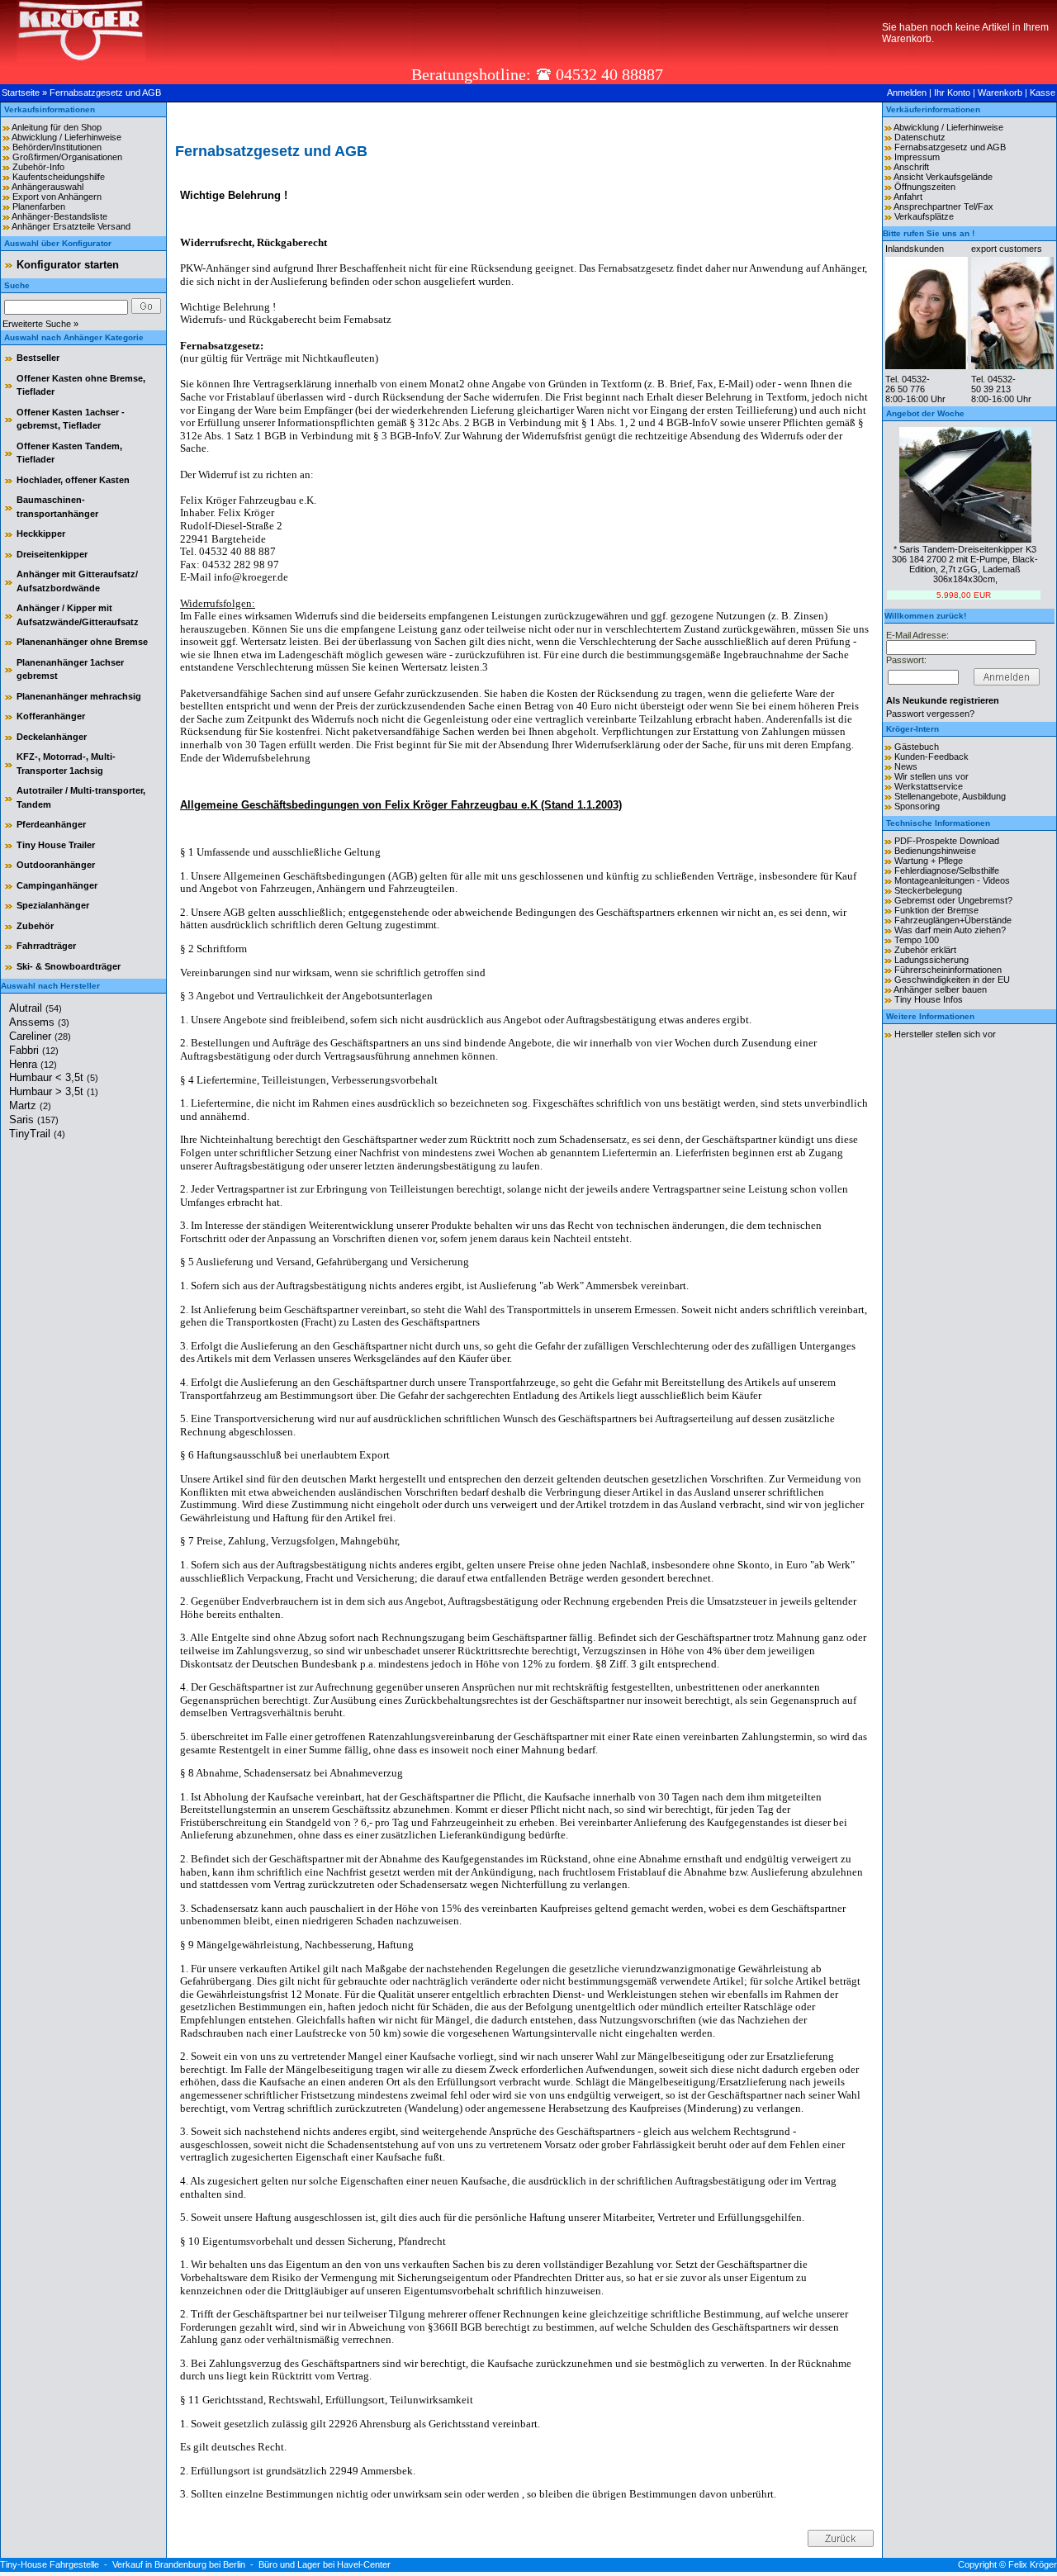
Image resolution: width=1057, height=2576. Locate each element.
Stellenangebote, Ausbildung (950, 796)
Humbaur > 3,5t (54, 1091)
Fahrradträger (46, 946)
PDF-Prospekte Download (947, 841)
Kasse (1043, 93)
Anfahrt (908, 197)
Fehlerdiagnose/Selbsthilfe (947, 871)
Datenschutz (920, 137)
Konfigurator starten (68, 265)
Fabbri (34, 1050)
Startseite (21, 93)
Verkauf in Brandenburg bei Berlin (179, 2564)
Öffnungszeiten (925, 187)
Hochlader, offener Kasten (73, 480)
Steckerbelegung (928, 890)
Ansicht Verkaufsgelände (943, 177)
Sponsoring (917, 806)
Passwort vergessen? (930, 714)
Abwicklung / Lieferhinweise (66, 137)
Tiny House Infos (929, 999)
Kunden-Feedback (931, 757)
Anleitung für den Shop (57, 127)
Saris (34, 1120)
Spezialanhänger (53, 905)
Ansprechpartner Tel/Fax (943, 206)
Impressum (917, 157)
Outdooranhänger (56, 865)
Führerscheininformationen (948, 970)
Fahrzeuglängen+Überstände (953, 920)
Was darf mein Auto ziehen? (950, 930)
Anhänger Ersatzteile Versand (71, 226)
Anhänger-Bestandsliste (59, 216)
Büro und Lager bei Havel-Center (325, 2564)
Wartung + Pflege (929, 861)
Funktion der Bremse (936, 910)
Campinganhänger (57, 885)
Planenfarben (39, 206)
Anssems (39, 1022)
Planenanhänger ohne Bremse (82, 642)
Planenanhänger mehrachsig (79, 696)
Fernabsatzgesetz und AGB (105, 93)
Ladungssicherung (931, 960)
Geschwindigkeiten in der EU (952, 980)
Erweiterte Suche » (40, 324)
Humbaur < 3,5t (54, 1077)
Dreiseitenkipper (52, 554)
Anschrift (911, 167)
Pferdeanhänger (51, 824)
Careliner (40, 1036)
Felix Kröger (1033, 2564)
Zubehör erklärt (925, 950)
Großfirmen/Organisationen (67, 157)
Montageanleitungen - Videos (952, 880)
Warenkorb (1000, 93)
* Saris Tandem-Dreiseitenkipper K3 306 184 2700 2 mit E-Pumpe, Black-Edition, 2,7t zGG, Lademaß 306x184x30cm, (965, 564)
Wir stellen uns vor (931, 776)
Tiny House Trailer (56, 845)
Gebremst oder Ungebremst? (953, 900)
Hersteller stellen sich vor (945, 1034)
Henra (33, 1064)
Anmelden (907, 93)
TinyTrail (37, 1134)
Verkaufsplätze (924, 216)
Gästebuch (917, 747)
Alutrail (36, 1008)
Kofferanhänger (51, 716)
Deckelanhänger (52, 737)
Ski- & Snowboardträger (69, 966)
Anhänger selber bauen (940, 989)
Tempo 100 (917, 940)
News (906, 766)
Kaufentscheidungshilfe (59, 177)
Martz (30, 1105)
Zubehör (35, 926)
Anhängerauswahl (47, 187)
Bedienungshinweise (935, 851)
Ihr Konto (952, 93)
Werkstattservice (929, 786)
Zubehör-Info (38, 167)
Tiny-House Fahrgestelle (50, 2564)
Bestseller (38, 358)
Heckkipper (41, 534)
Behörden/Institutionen (57, 147)
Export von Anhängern (57, 197)
